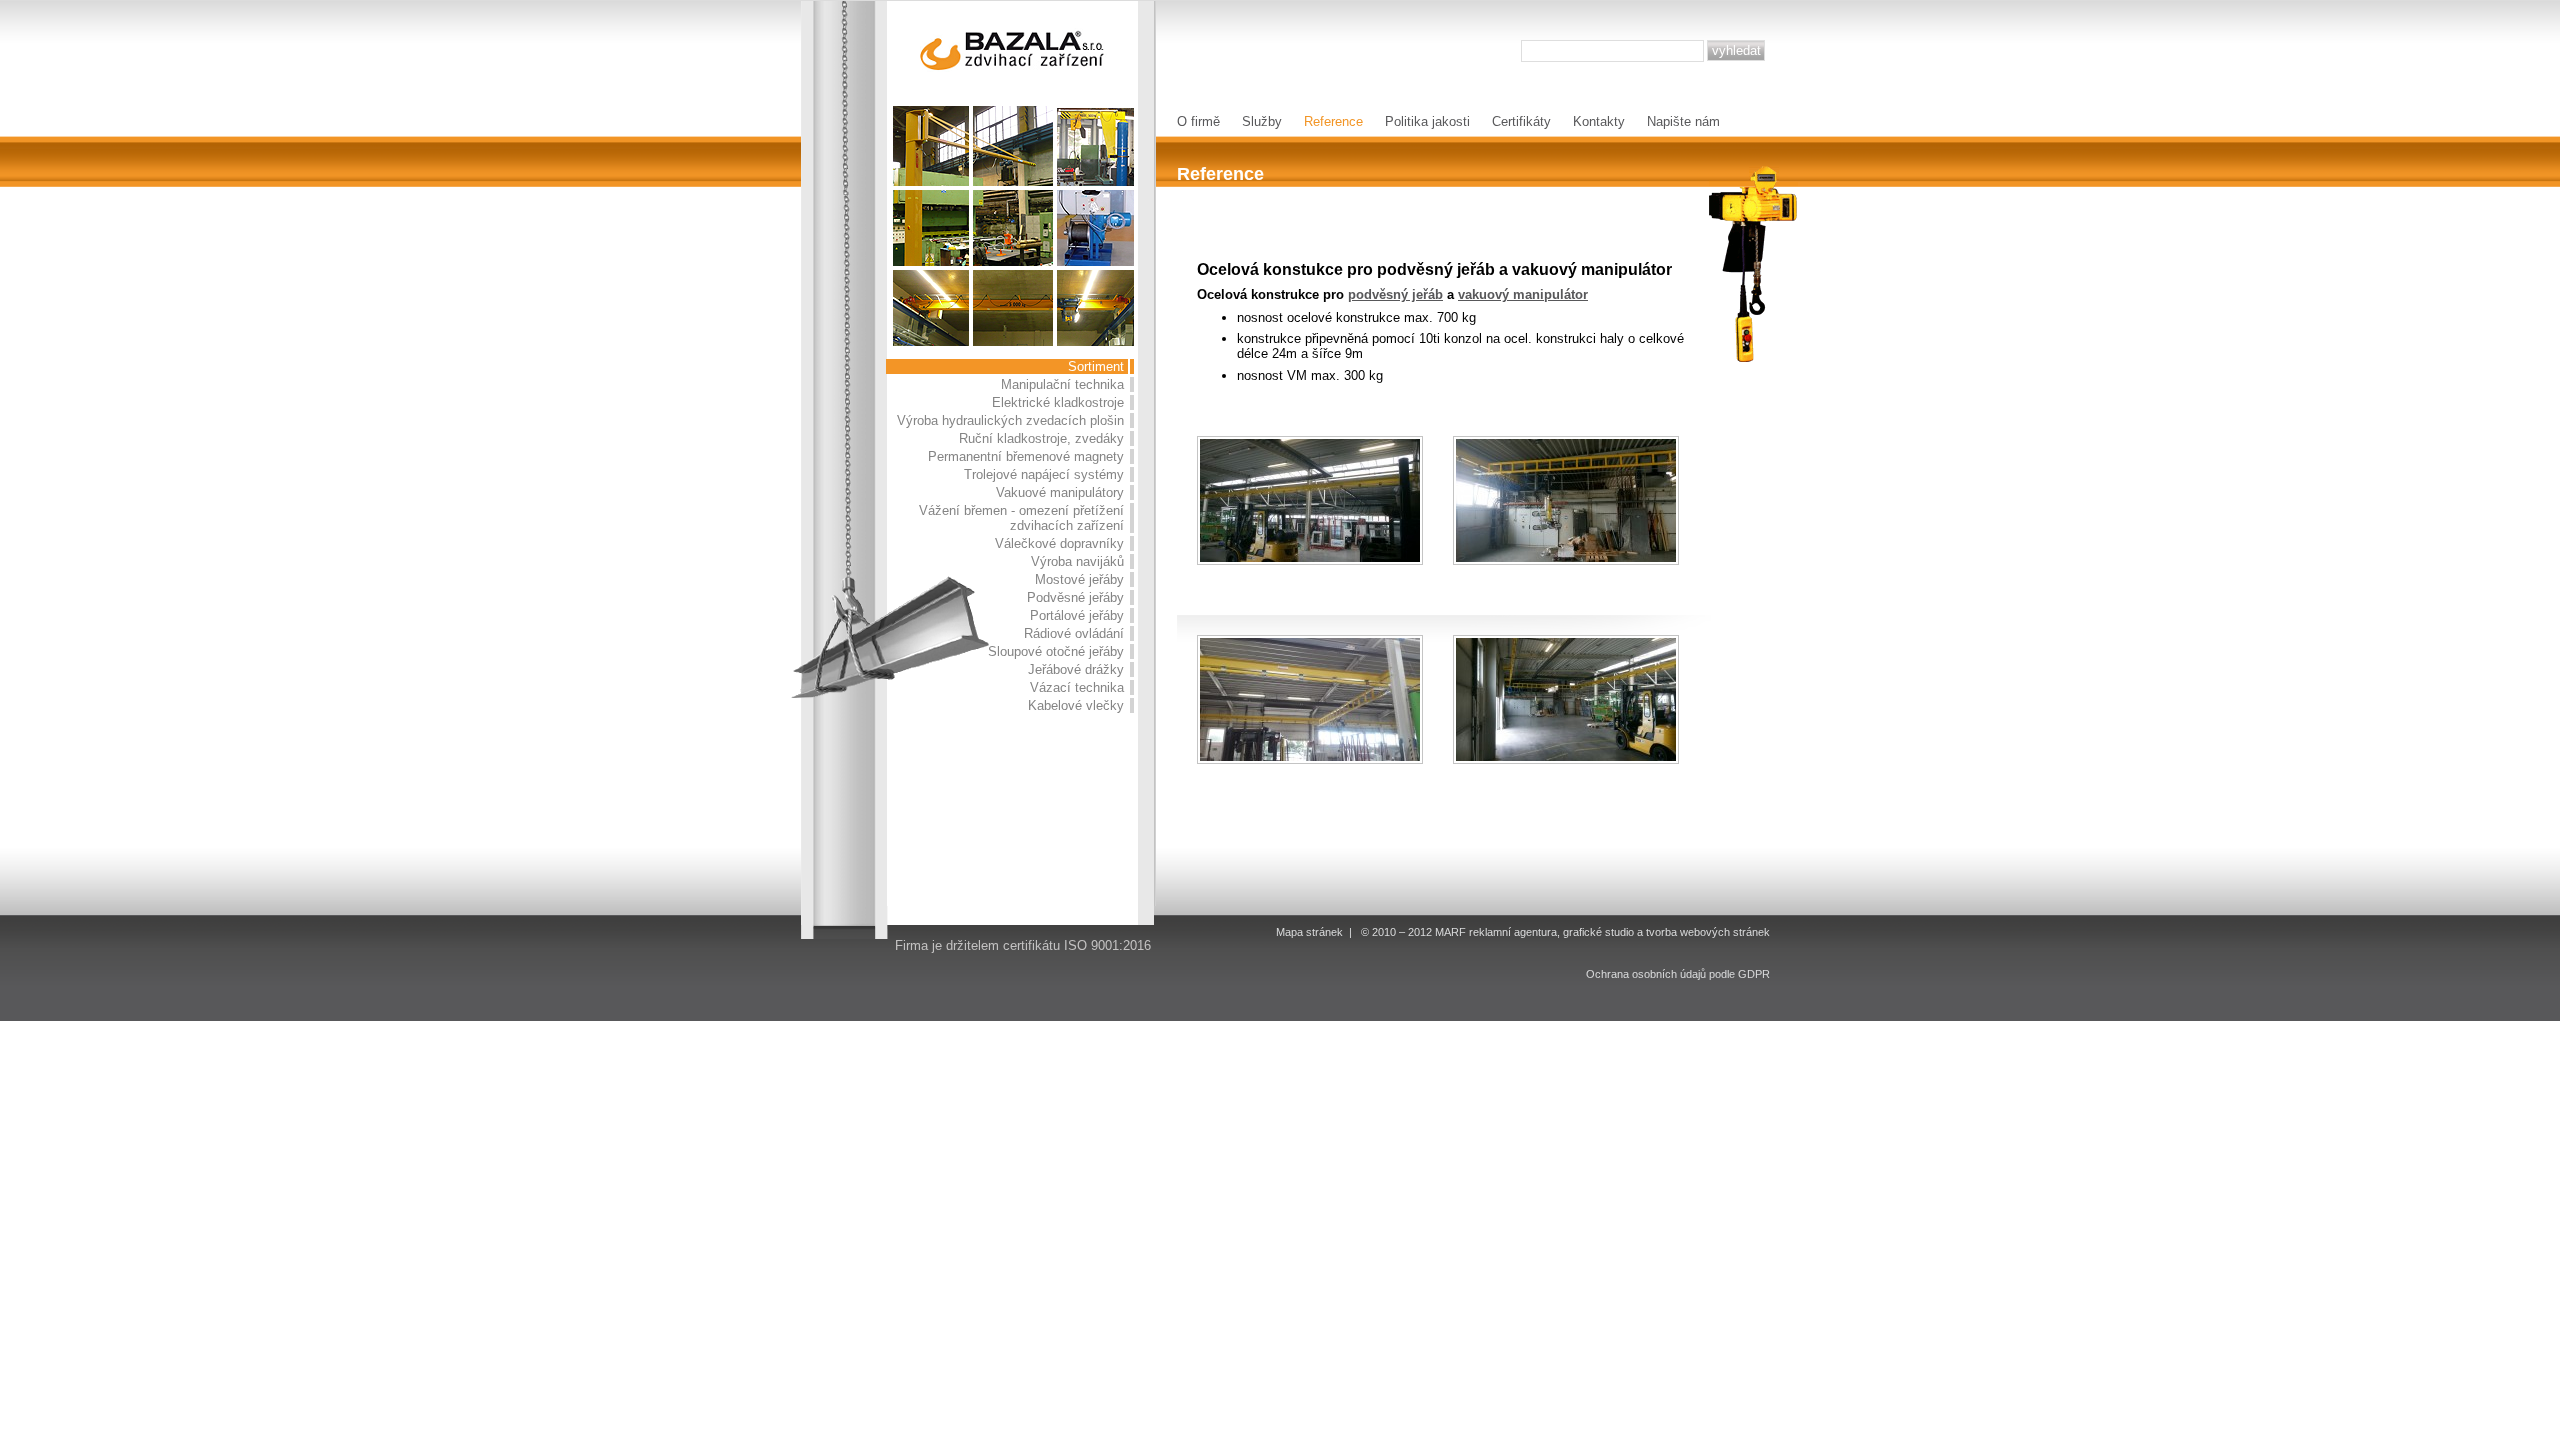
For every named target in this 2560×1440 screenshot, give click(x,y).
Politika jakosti (1427, 121)
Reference (1333, 121)
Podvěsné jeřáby (1075, 597)
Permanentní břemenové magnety (1026, 456)
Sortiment (1096, 366)
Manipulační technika (1062, 384)
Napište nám (1683, 121)
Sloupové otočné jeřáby (1056, 651)
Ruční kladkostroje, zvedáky (1041, 438)
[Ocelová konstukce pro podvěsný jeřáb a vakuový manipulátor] (1310, 500)
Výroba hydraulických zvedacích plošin (1010, 420)
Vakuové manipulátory (1060, 492)
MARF (1450, 932)
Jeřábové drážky (1076, 669)
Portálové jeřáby (1077, 615)
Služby (1262, 121)
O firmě (1198, 121)
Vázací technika (1077, 687)
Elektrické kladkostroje (1058, 402)
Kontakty (1599, 121)
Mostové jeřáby (1079, 579)
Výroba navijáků (1077, 561)
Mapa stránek (1309, 932)
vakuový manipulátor (1523, 294)
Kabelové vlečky (1076, 705)
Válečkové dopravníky (1059, 543)
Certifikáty (1521, 121)
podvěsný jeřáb (1395, 294)
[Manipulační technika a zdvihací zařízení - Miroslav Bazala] (1014, 50)
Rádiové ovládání (1074, 633)
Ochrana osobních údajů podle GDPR (1678, 974)
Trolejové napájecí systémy (1044, 474)
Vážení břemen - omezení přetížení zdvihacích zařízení (1021, 518)
